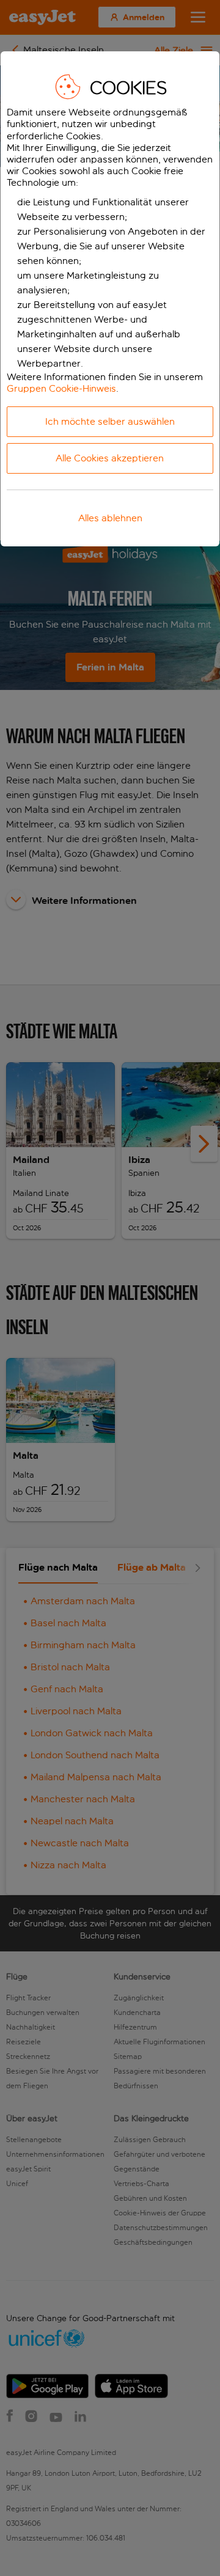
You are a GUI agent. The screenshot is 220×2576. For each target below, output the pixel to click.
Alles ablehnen (110, 518)
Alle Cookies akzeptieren (110, 458)
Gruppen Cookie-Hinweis (61, 388)
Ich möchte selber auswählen (110, 421)
